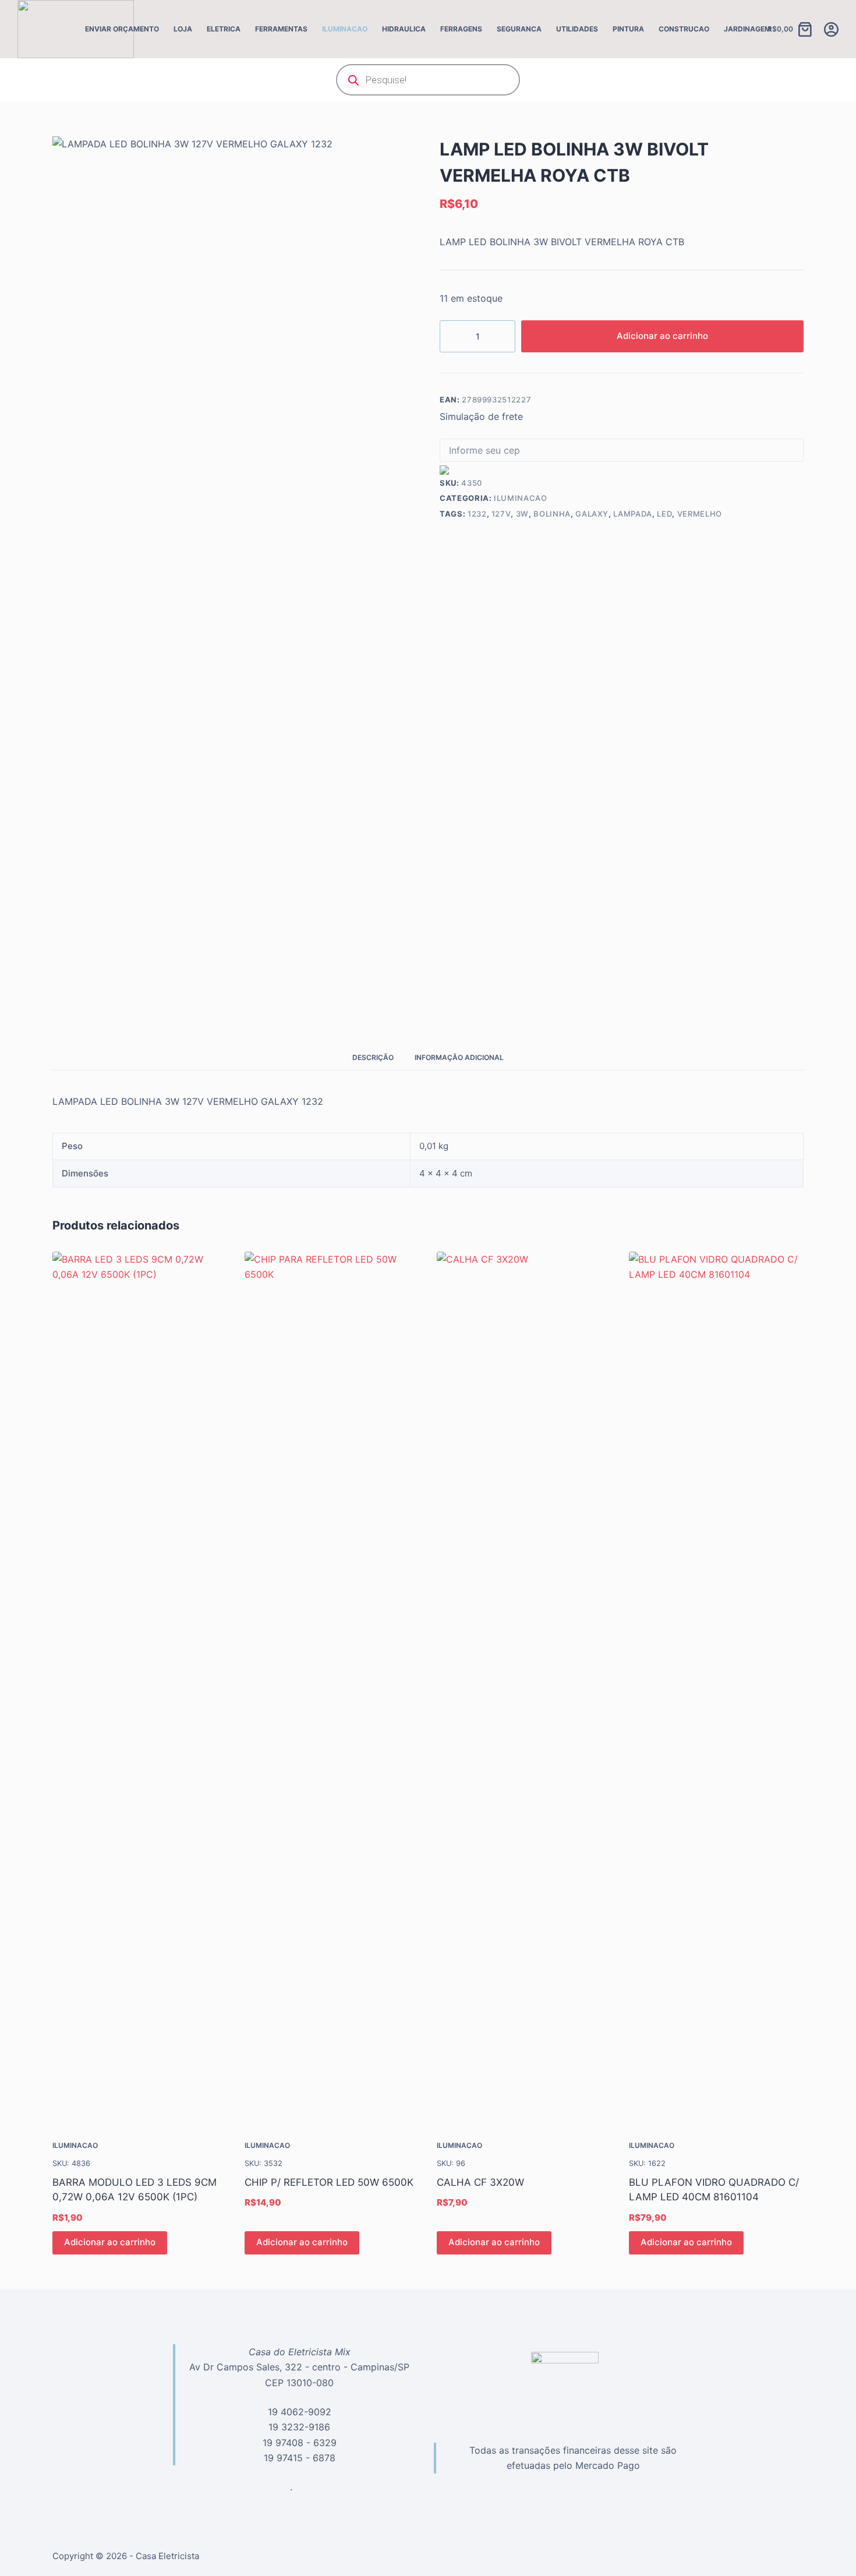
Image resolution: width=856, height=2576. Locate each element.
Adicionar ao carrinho (662, 336)
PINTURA (628, 29)
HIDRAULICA (404, 29)
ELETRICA (224, 29)
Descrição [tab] (373, 1057)
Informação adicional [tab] (459, 1057)
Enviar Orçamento (122, 29)
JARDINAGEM (747, 29)
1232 (477, 514)
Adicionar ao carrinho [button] (110, 2242)
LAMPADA (633, 514)
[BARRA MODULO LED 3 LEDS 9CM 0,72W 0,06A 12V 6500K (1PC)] (140, 1688)
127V (501, 514)
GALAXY (592, 514)
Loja (183, 29)
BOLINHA (552, 514)
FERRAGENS (461, 29)
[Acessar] (831, 29)
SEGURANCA (519, 29)
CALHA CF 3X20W (480, 2182)
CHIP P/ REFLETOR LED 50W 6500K (329, 2182)
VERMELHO (700, 514)
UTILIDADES (577, 29)
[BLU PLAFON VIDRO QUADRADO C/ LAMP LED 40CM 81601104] (716, 1688)
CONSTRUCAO (684, 29)
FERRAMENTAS (281, 29)
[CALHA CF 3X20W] (524, 1688)
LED (664, 514)
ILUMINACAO (345, 29)
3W (522, 514)
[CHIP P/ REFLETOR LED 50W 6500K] (332, 1688)
